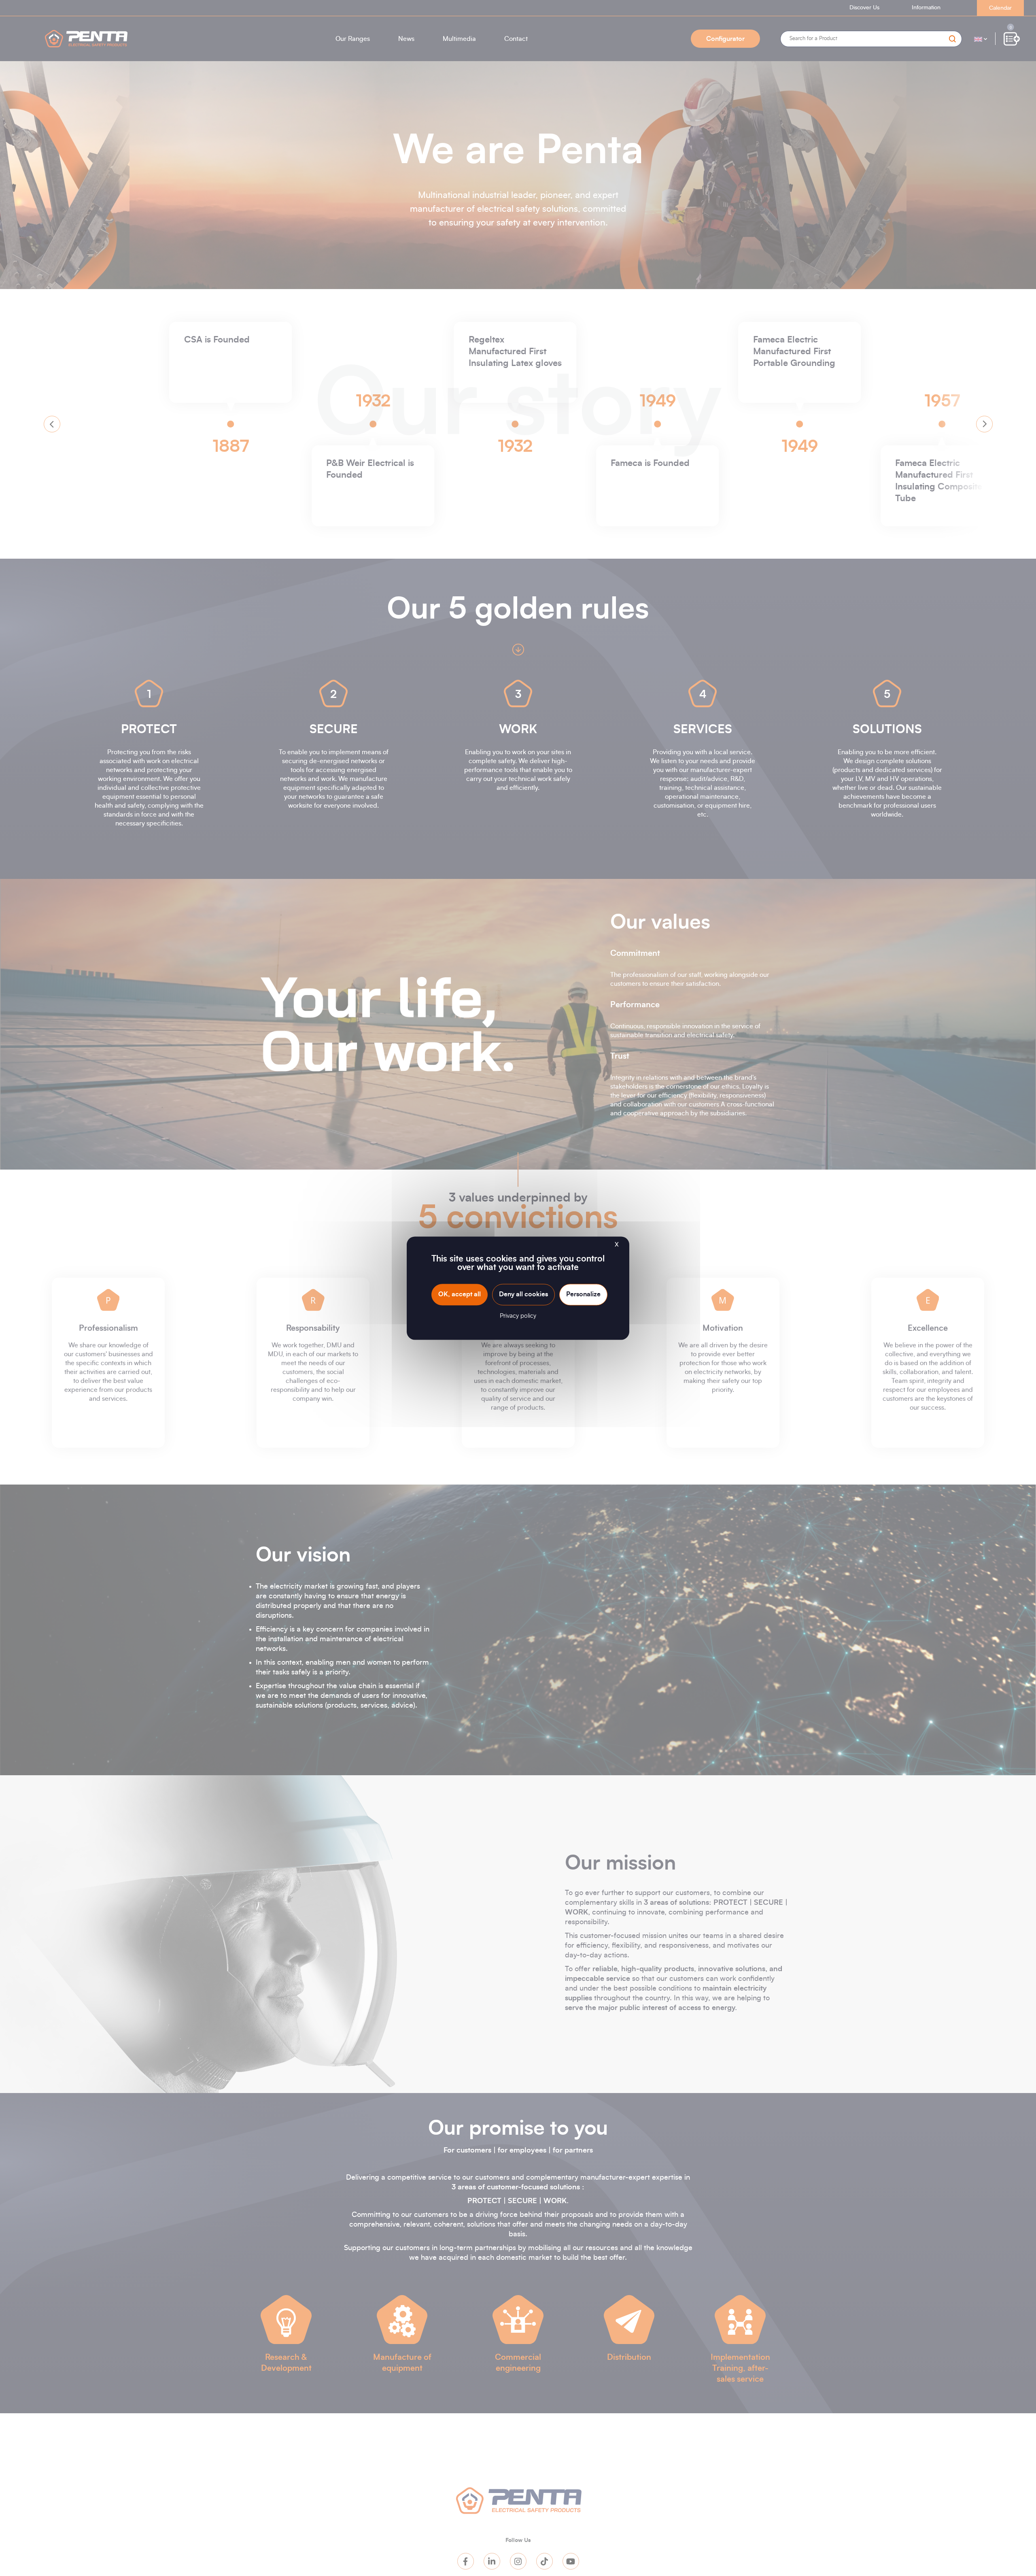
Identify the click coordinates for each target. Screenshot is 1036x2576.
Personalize (583, 1294)
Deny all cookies (523, 1294)
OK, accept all (460, 1294)
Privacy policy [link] (518, 1316)
